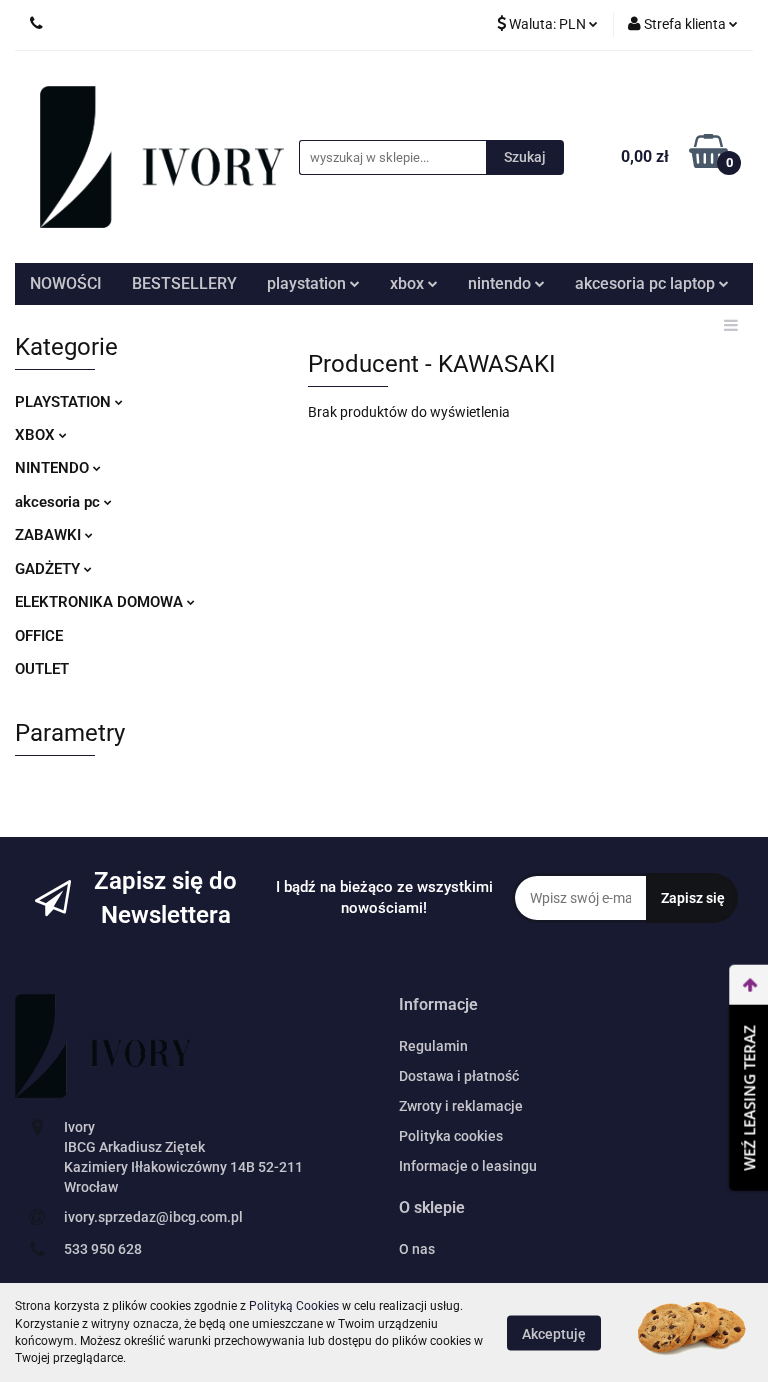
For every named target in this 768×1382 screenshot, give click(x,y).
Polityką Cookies (294, 1306)
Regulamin (433, 1046)
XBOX (37, 435)
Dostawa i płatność (459, 1076)
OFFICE (39, 636)
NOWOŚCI (66, 283)
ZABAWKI (50, 535)
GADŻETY (49, 569)
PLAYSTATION (65, 402)
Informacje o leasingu (468, 1166)
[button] (438, 1005)
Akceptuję (554, 1333)
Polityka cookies (451, 1136)
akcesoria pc (59, 502)
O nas (417, 1249)
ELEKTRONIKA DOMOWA (101, 602)
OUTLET (42, 669)
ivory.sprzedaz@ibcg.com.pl (153, 1217)
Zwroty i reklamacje (461, 1106)
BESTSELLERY (184, 283)
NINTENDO (54, 468)
